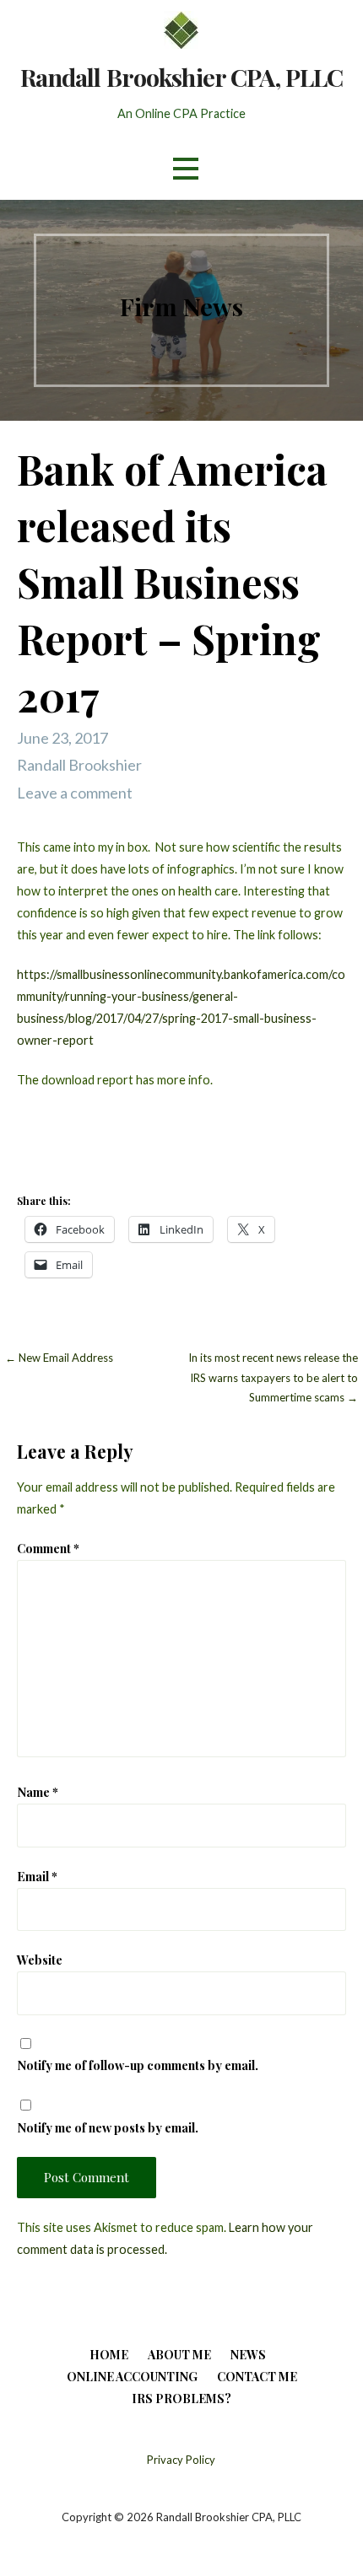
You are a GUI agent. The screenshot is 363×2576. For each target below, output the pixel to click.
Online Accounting (132, 2377)
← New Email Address (59, 1358)
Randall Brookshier (79, 765)
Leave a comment (75, 793)
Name (38, 1792)
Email (37, 1876)
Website (40, 1960)
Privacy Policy (181, 2460)
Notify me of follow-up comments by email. (138, 2065)
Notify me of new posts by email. (108, 2127)
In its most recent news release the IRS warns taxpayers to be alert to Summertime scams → (273, 1377)
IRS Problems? (181, 2399)
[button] (186, 168)
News (248, 2355)
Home (109, 2355)
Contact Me (257, 2377)
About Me (179, 2355)
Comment (48, 1548)
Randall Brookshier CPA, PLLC (182, 77)
